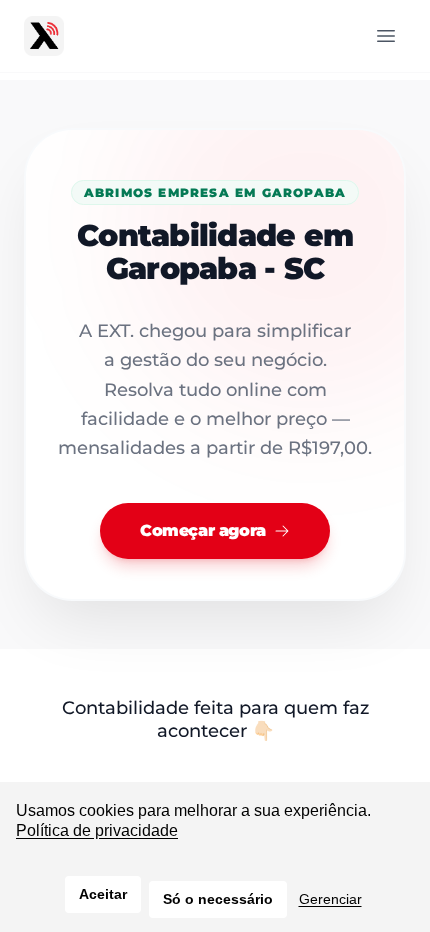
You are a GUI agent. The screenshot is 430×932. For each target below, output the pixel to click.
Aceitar (103, 894)
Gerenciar (330, 899)
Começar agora (203, 530)
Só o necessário (218, 899)
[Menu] (386, 36)
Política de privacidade (97, 830)
